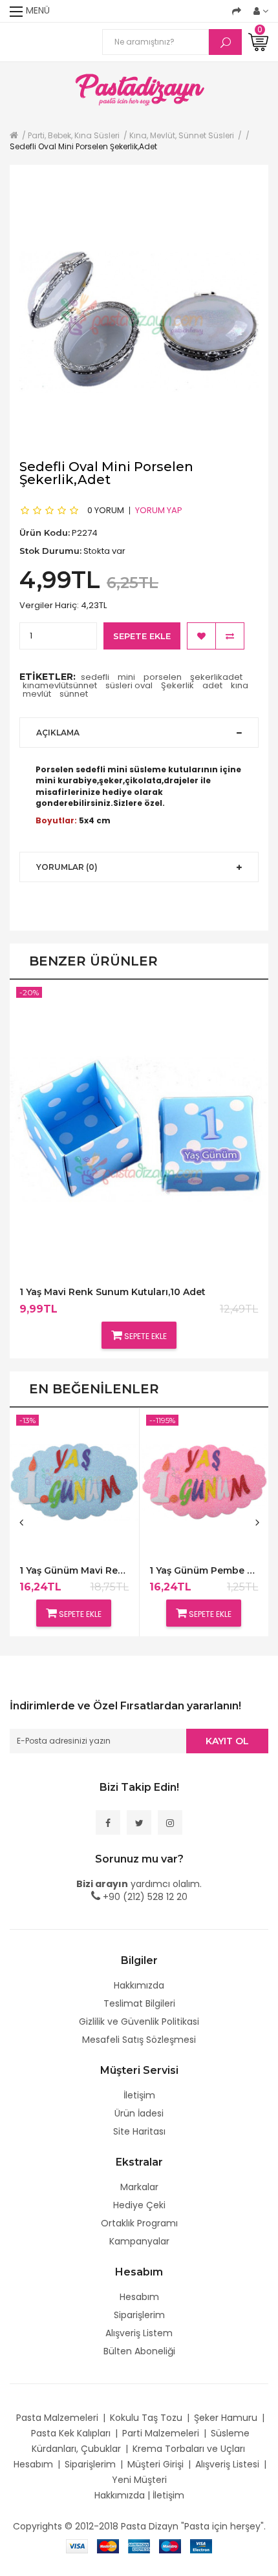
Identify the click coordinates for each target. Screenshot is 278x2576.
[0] (258, 41)
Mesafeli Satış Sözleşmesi (139, 2040)
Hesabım (139, 2297)
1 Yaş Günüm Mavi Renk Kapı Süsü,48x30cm (74, 1571)
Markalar (139, 2187)
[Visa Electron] (201, 2546)
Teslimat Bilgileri (139, 2003)
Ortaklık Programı (139, 2223)
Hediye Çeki (139, 2205)
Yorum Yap (159, 510)
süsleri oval (129, 685)
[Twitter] (139, 1822)
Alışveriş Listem (139, 2333)
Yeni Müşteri (139, 2480)
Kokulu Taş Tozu (146, 2418)
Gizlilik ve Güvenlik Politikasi (139, 2022)
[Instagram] (170, 1822)
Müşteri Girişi (155, 2464)
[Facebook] (108, 1822)
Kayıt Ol (227, 1741)
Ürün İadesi (139, 2113)
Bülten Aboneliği (139, 2351)
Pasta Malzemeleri (57, 2418)
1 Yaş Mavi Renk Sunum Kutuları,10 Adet (112, 1292)
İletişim (139, 2095)
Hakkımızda (139, 1985)
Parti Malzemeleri (161, 2433)
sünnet (74, 694)
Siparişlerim (139, 2315)
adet (212, 685)
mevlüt (37, 694)
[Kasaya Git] (237, 11)
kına (240, 685)
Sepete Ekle (142, 636)
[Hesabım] (261, 11)
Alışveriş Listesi (227, 2464)
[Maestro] (170, 2546)
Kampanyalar (139, 2241)
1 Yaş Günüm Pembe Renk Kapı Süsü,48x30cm (204, 1571)
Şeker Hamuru (226, 2418)
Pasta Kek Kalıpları (71, 2433)
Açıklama (58, 733)
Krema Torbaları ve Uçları (189, 2449)
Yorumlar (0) (67, 867)
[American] (139, 2546)
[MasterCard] (108, 2546)
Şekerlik (177, 685)
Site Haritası (139, 2131)
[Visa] (77, 2546)
